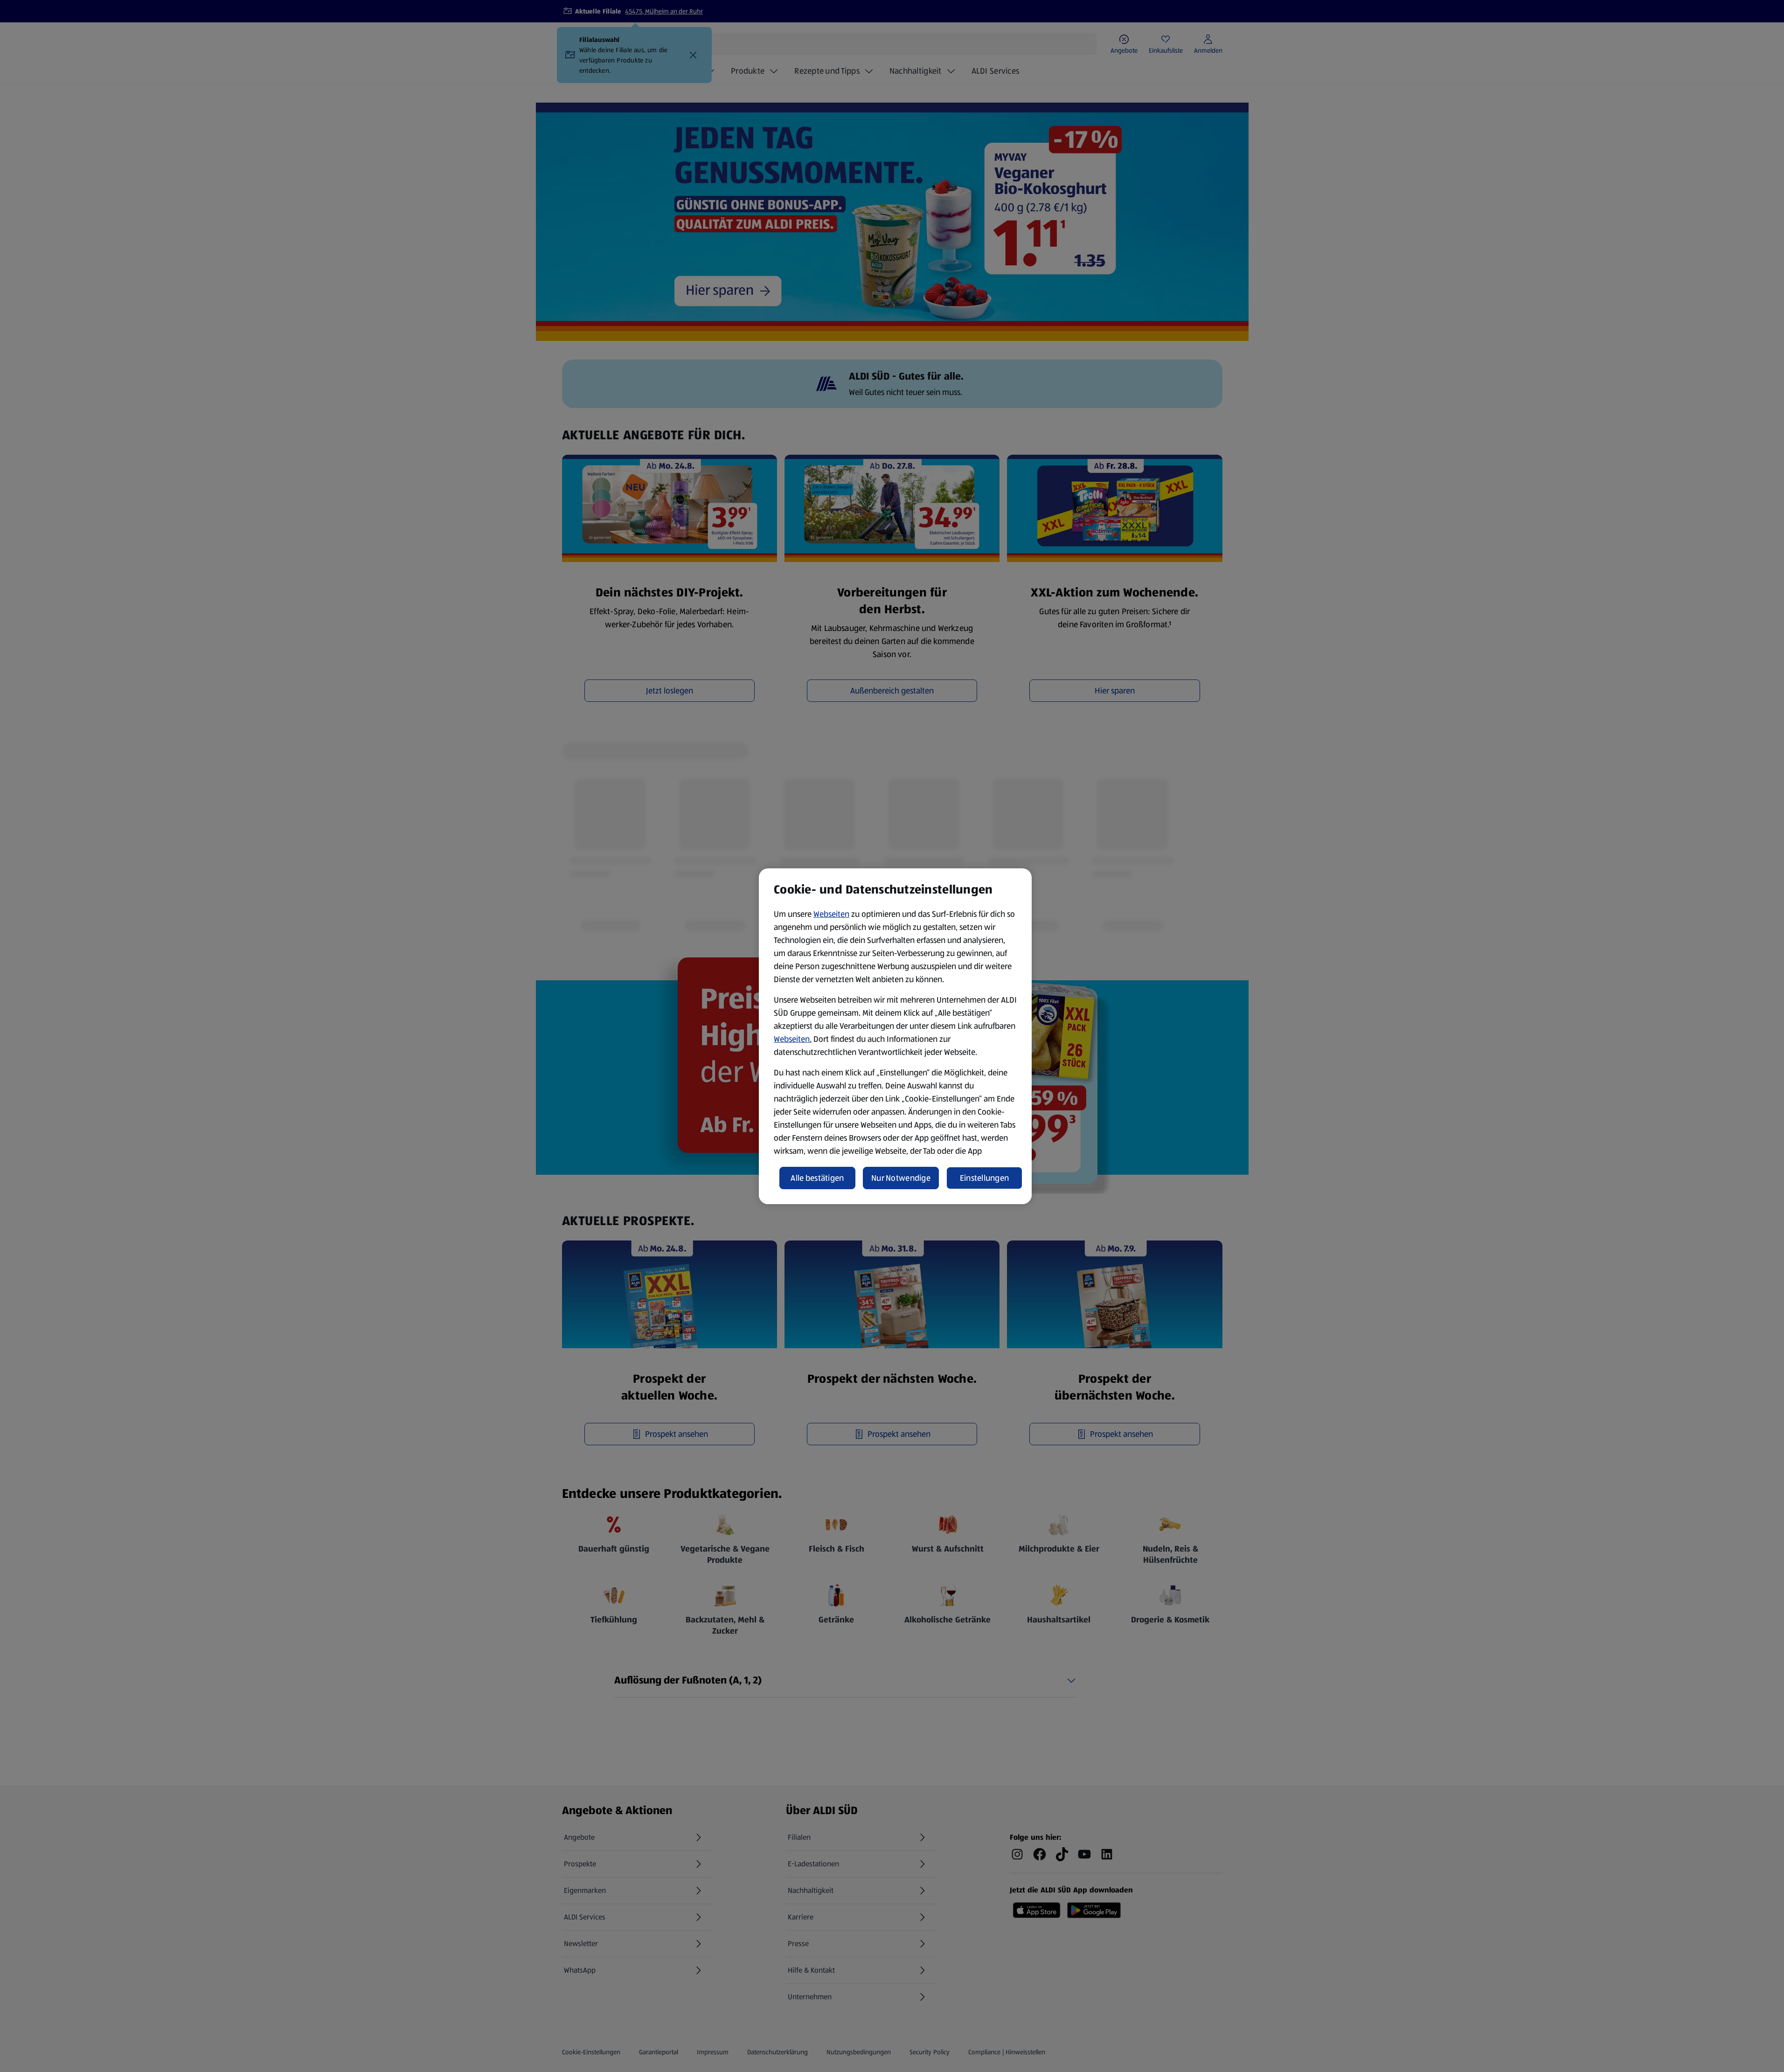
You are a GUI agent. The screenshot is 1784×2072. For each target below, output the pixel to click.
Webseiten (831, 914)
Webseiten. (793, 1039)
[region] (895, 1036)
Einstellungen (985, 1178)
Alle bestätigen (817, 1178)
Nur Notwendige (901, 1178)
